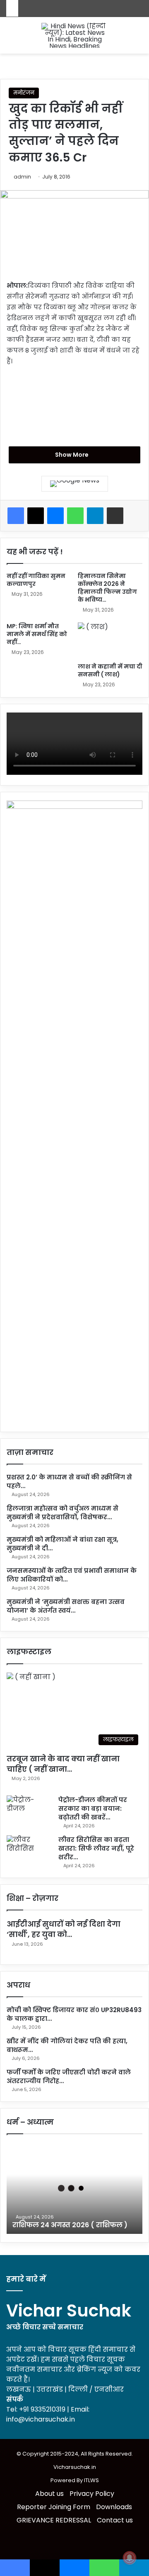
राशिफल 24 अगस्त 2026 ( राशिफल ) (70, 2225)
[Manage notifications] (130, 2558)
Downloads (114, 2507)
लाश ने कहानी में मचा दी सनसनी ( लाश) (110, 670)
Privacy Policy (92, 2494)
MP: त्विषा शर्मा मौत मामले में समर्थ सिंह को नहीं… (37, 634)
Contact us (115, 2520)
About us (49, 2494)
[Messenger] (55, 516)
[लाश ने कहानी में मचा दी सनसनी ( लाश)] (110, 640)
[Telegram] (95, 516)
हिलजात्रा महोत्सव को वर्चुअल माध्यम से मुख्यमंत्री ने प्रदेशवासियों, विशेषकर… (62, 1513)
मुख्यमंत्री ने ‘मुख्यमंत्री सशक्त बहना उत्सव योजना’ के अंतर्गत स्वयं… (66, 1606)
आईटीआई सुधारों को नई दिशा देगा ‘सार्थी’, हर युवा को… (64, 1929)
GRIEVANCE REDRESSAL (54, 2520)
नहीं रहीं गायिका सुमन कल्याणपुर (36, 580)
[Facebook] (16, 516)
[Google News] (75, 484)
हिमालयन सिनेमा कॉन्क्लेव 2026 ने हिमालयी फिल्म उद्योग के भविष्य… (107, 588)
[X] (36, 516)
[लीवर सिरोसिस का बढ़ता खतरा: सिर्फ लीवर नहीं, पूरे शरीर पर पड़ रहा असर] (29, 1851)
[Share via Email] (115, 516)
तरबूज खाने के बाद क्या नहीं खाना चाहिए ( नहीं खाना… (63, 1764)
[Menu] (139, 38)
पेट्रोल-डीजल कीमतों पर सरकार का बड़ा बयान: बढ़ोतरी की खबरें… (93, 1808)
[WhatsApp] (75, 516)
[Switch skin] (10, 38)
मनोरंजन (24, 93)
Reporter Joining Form (54, 2507)
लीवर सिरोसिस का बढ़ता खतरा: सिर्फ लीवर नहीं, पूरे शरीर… (96, 1848)
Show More (72, 455)
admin (22, 177)
